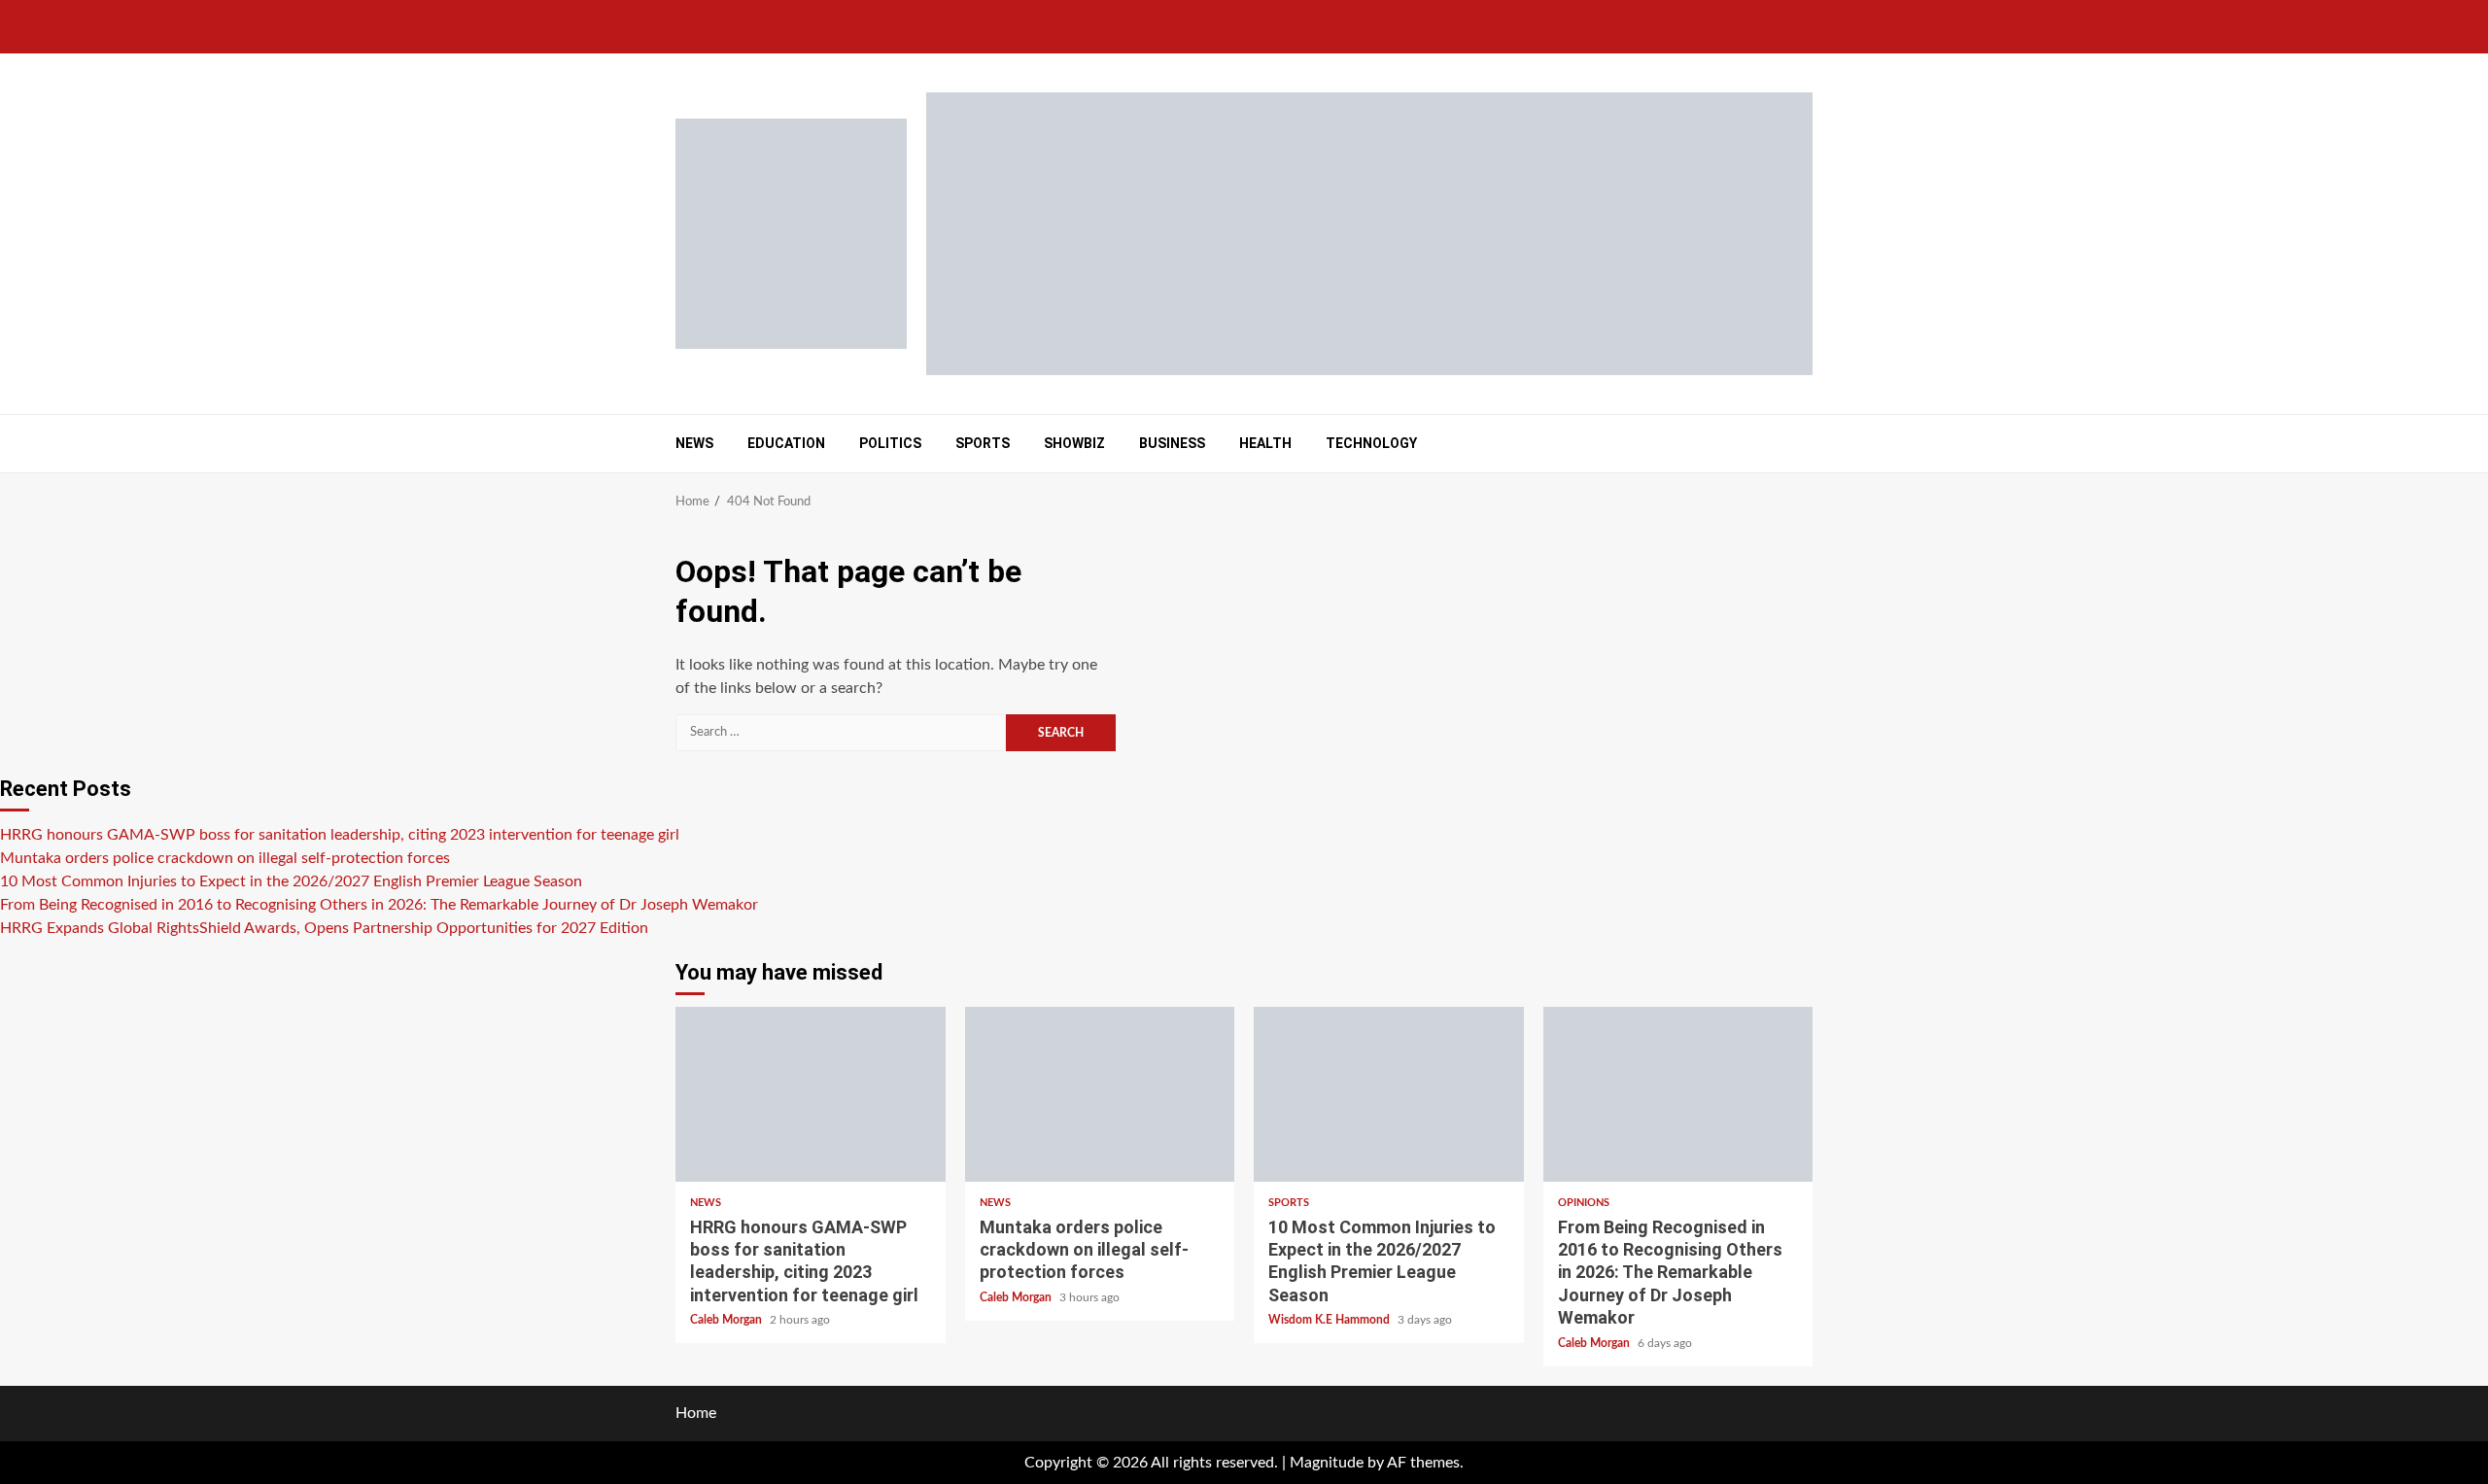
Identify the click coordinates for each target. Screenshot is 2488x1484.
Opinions (1584, 1203)
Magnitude (1327, 1463)
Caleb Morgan (727, 1320)
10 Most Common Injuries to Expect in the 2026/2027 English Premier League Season (291, 881)
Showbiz (1074, 443)
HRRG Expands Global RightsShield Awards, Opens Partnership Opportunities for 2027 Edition (324, 928)
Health (1265, 443)
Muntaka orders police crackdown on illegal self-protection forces (225, 858)
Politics (890, 443)
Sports (983, 443)
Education (786, 443)
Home (696, 1413)
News (694, 443)
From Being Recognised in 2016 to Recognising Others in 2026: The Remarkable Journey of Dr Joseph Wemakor (379, 905)
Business (1172, 443)
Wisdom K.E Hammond (1330, 1320)
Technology (1371, 443)
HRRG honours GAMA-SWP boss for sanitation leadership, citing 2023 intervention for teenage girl (340, 835)
